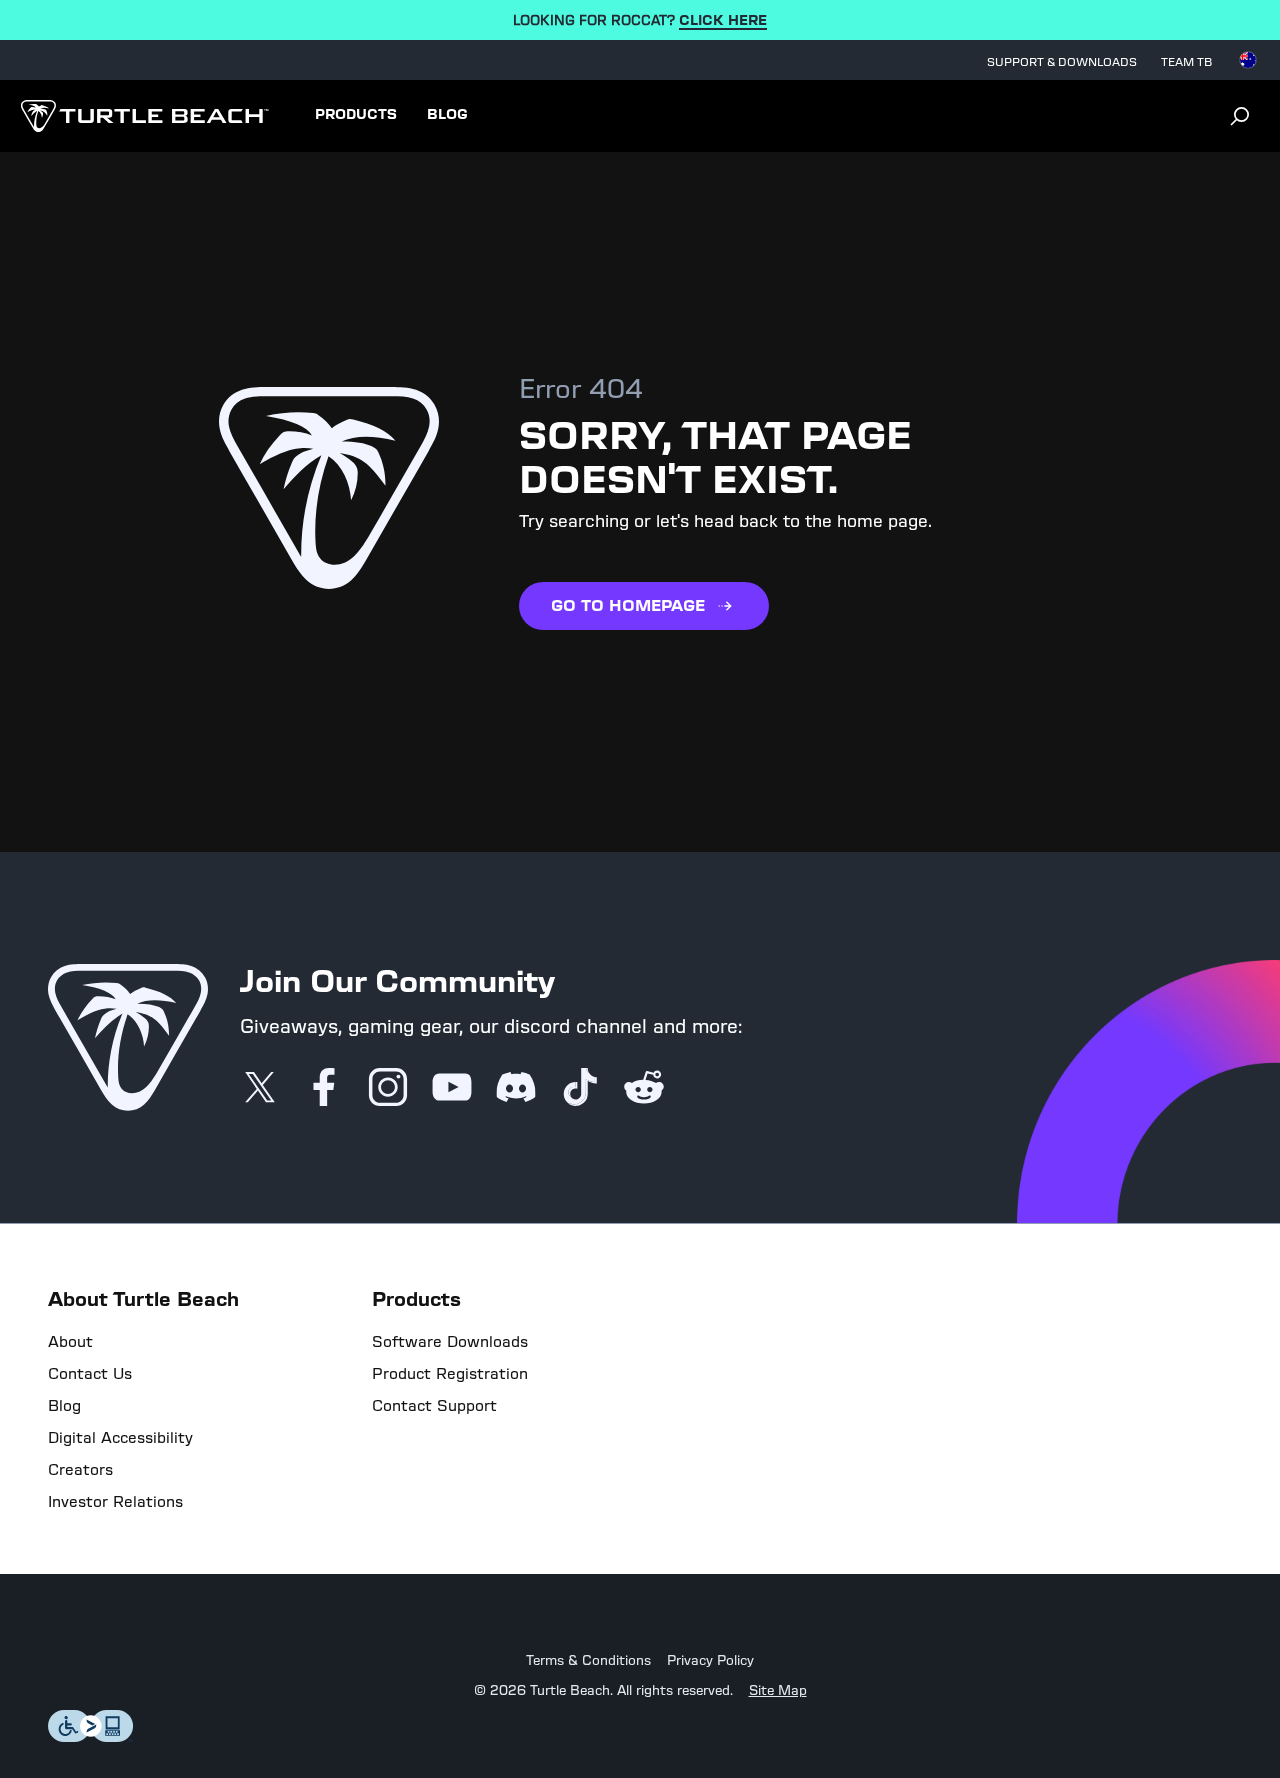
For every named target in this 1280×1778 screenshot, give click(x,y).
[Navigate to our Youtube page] (452, 1089)
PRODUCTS (356, 115)
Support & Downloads (1062, 62)
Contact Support (434, 1406)
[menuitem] (356, 116)
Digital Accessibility (120, 1438)
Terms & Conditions (588, 1661)
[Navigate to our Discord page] (516, 1089)
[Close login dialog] (825, 1354)
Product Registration (450, 1374)
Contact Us (90, 1374)
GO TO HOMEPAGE (628, 605)
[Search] (1240, 116)
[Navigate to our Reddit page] (644, 1089)
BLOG (447, 115)
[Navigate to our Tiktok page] (580, 1089)
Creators (80, 1470)
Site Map (778, 1691)
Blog (64, 1406)
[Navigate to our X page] (260, 1089)
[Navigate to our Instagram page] (388, 1089)
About (70, 1342)
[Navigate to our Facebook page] (324, 1089)
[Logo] (144, 116)
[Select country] (1248, 60)
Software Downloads (450, 1342)
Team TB (1186, 62)
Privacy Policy (710, 1661)
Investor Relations (115, 1502)
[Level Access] (91, 1736)
